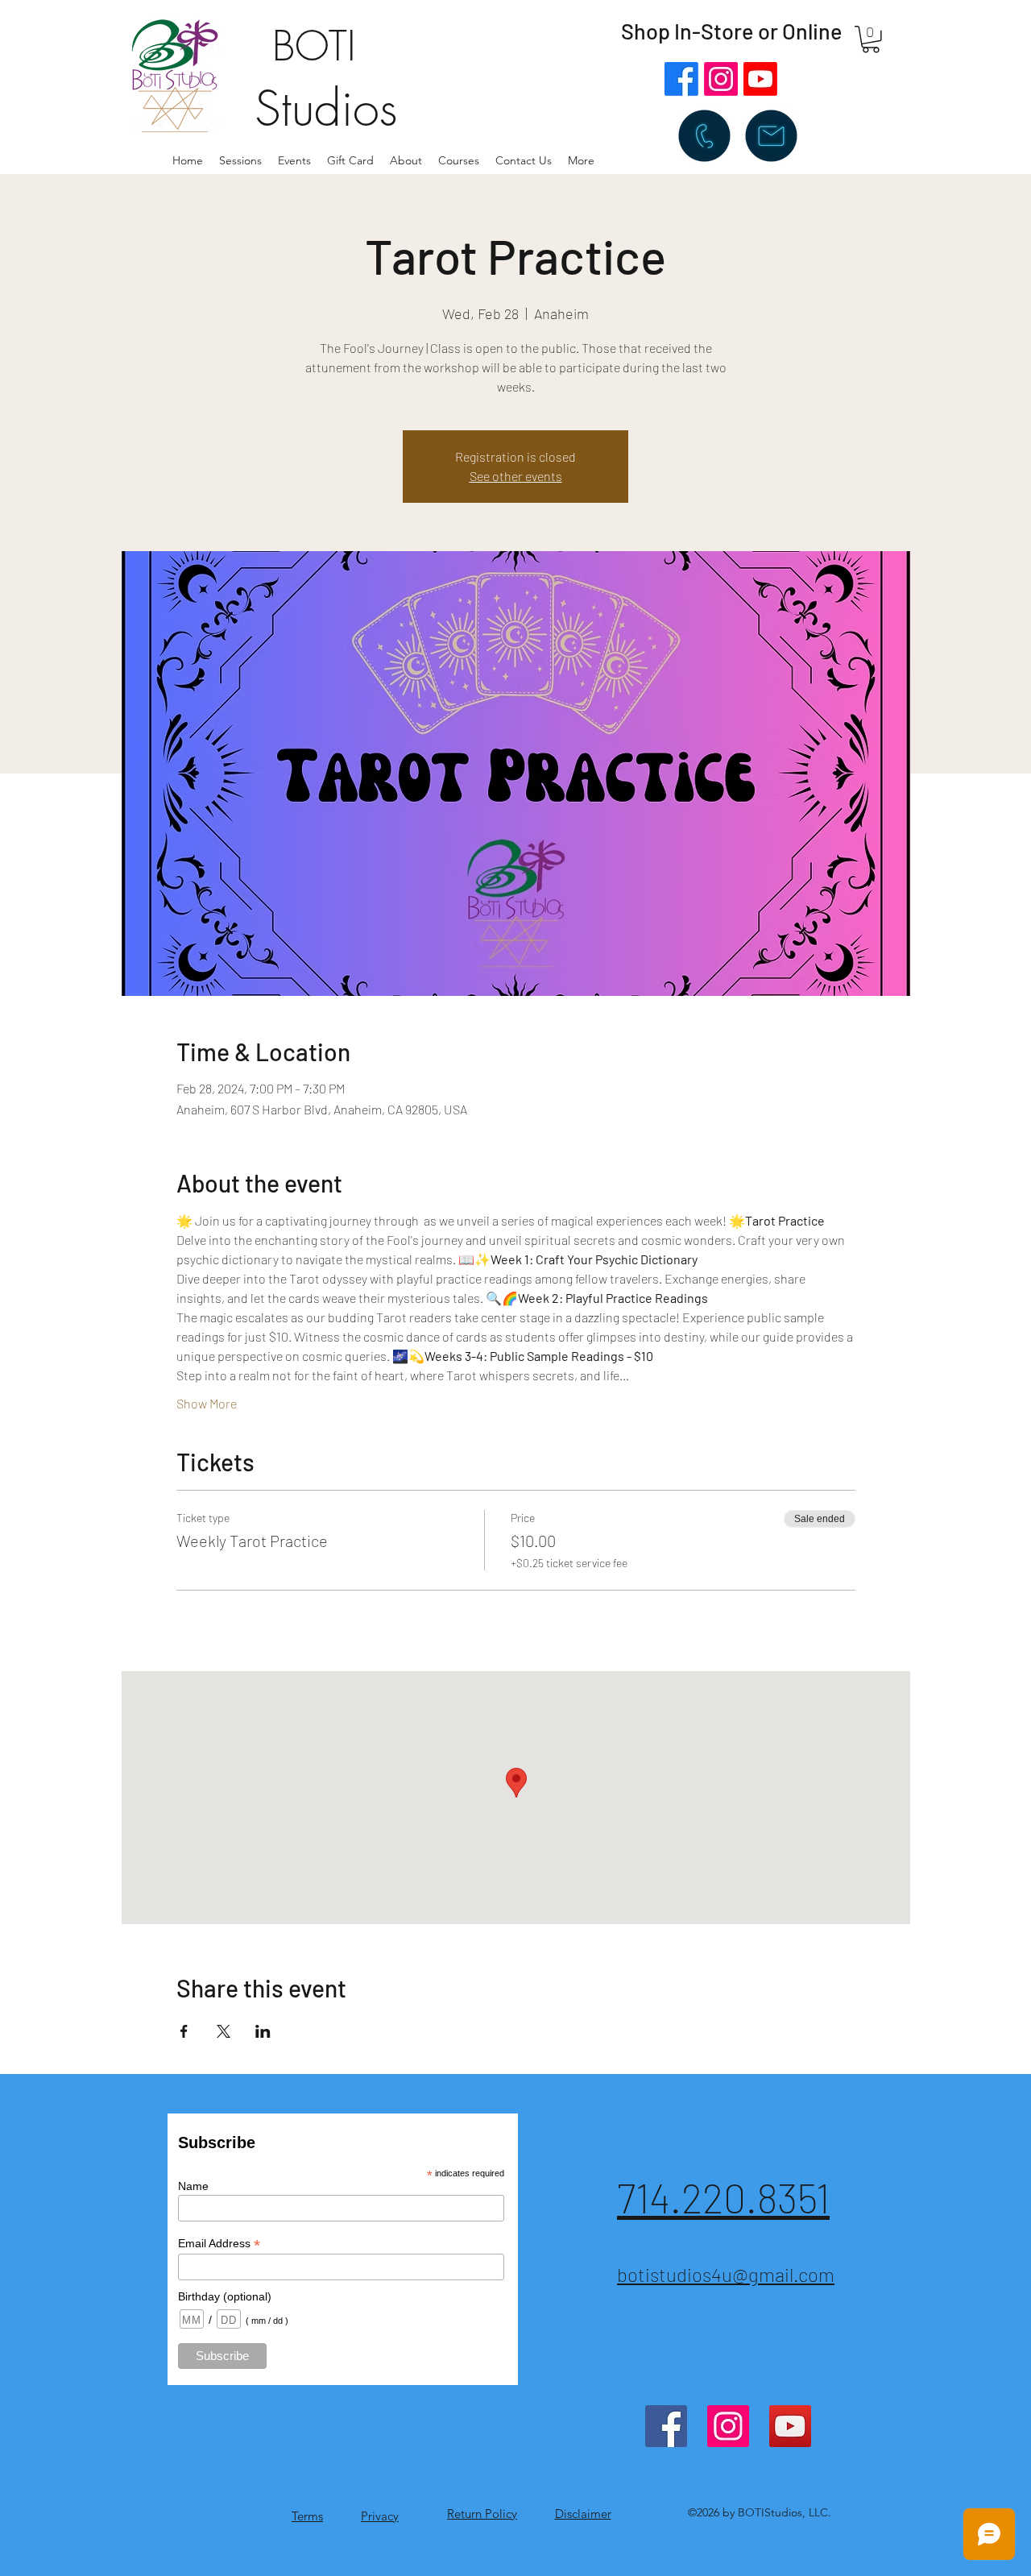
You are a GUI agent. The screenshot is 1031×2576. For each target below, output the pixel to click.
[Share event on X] (224, 2031)
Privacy (380, 2516)
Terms (307, 2516)
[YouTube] (790, 2426)
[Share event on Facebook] (184, 2031)
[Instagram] (721, 79)
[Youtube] (760, 79)
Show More (207, 1403)
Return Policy (482, 2514)
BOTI (314, 46)
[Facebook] (681, 79)
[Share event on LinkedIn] (263, 2031)
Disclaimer (583, 2514)
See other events (516, 476)
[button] (406, 160)
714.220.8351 (723, 2197)
